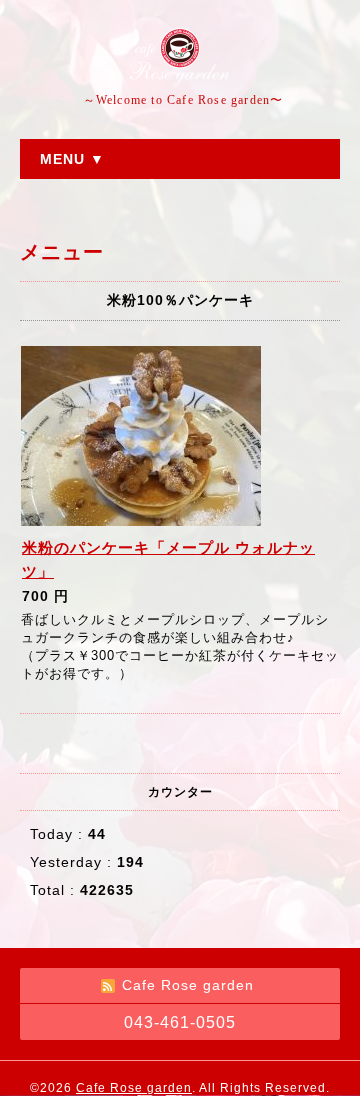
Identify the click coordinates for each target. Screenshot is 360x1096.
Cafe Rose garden (134, 1088)
